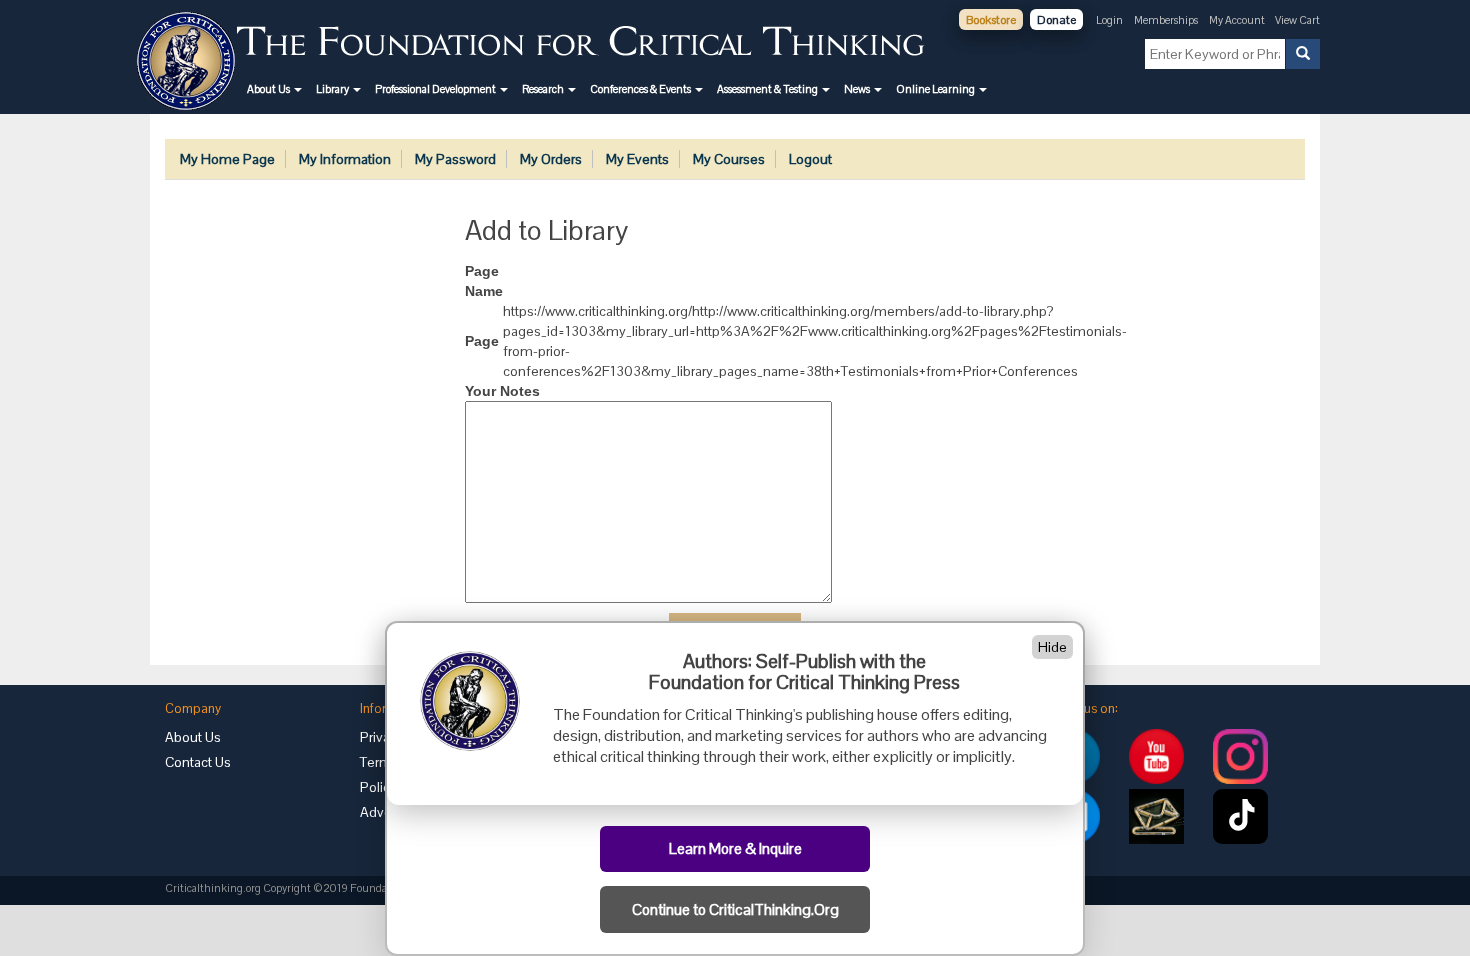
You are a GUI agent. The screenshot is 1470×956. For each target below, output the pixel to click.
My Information (345, 159)
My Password (455, 159)
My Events (637, 159)
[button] (274, 89)
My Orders (551, 159)
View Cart (1297, 20)
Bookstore (991, 20)
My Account (1238, 20)
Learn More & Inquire (735, 849)
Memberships (1166, 20)
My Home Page (227, 159)
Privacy (382, 737)
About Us (193, 737)
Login (1109, 20)
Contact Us (198, 762)
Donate (1056, 20)
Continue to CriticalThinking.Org (735, 910)
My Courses (729, 159)
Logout (810, 159)
